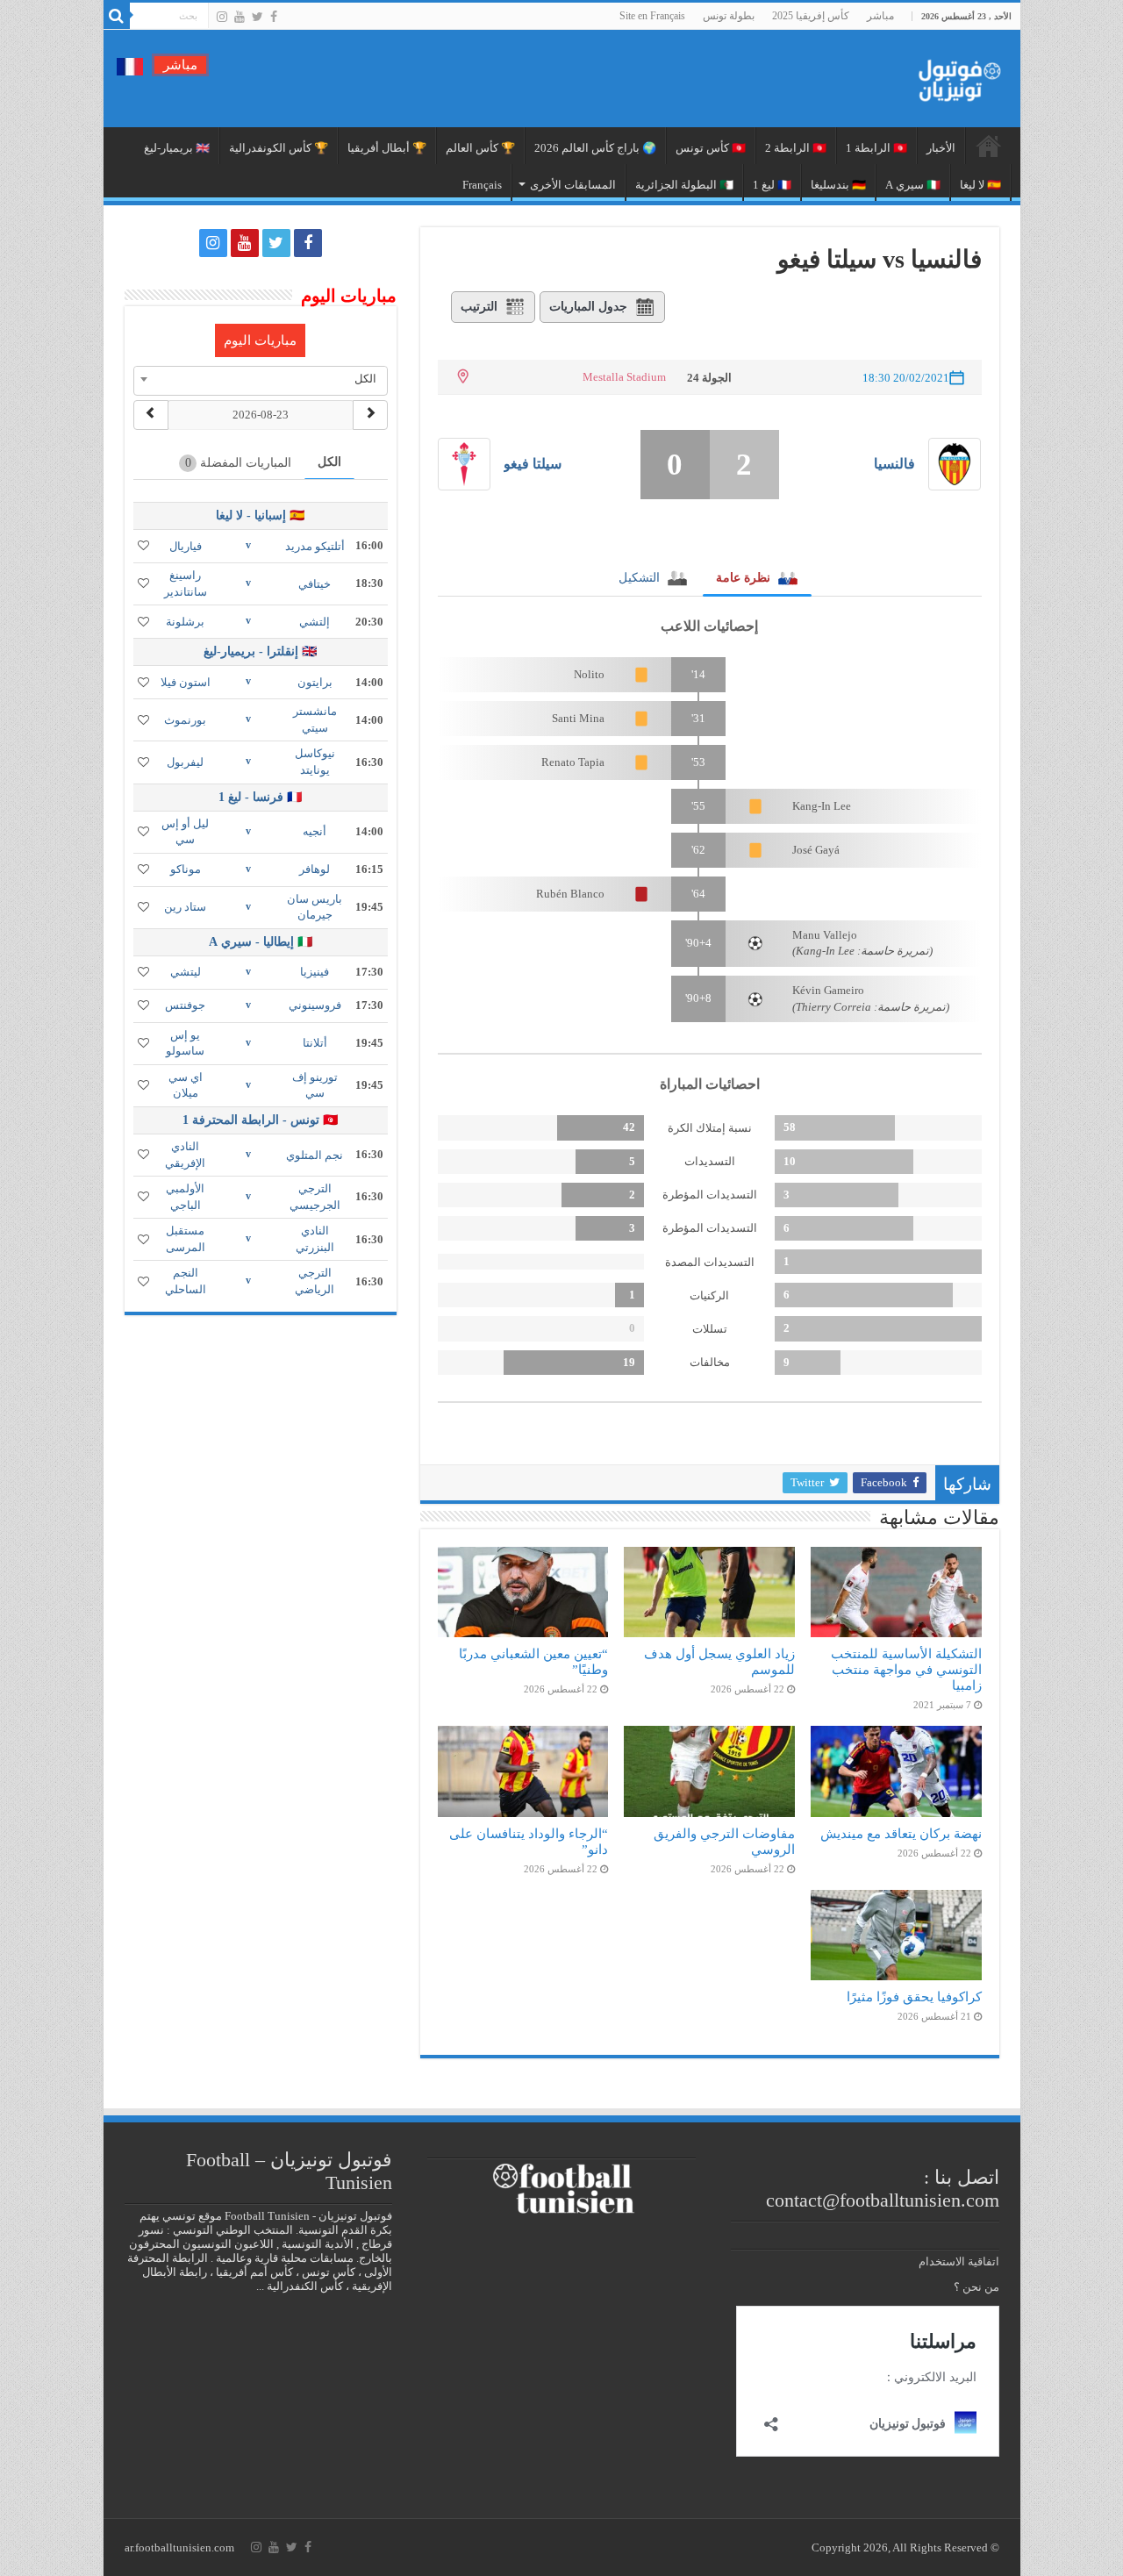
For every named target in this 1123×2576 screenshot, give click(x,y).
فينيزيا (315, 972)
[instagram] (222, 17)
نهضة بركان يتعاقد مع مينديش (901, 1833)
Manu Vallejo (825, 935)
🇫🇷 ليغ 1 (772, 185)
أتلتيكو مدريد (315, 546)
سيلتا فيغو (533, 464)
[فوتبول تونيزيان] (955, 75)
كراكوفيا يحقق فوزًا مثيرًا (914, 1996)
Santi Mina (578, 718)
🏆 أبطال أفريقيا (387, 148)
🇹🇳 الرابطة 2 (796, 148)
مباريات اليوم (260, 340)
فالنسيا (894, 464)
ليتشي (186, 972)
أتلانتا (315, 1043)
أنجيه (315, 831)
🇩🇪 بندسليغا (838, 185)
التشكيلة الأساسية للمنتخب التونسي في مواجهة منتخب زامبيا (906, 1669)
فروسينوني (315, 1005)
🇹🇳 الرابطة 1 (876, 148)
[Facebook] (274, 17)
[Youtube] (240, 17)
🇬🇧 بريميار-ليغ (177, 148)
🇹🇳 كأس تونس (711, 148)
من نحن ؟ (976, 2287)
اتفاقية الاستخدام (959, 2261)
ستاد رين (185, 907)
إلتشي (315, 622)
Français (482, 185)
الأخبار (941, 148)
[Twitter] (258, 17)
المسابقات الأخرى (573, 185)
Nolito (589, 674)
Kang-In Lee (822, 806)
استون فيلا (186, 682)
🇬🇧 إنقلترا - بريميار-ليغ (260, 651)
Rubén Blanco (570, 894)
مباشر (880, 16)
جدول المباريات (588, 307)
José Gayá (816, 850)
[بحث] (117, 16)
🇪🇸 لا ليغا (980, 185)
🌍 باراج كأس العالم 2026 (595, 148)
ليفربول (185, 762)
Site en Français (652, 16)
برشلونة (185, 622)
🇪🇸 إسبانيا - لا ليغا (260, 515)
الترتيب (479, 307)
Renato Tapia (573, 762)
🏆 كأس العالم (480, 148)
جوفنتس (185, 1005)
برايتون (315, 682)
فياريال (186, 546)
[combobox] (261, 379)
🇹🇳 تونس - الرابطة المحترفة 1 (260, 1120)
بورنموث (185, 720)
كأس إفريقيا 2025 (811, 16)
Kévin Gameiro (828, 990)
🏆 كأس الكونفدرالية (279, 148)
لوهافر (315, 869)
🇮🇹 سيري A (913, 185)
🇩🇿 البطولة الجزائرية (684, 185)
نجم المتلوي (315, 1155)
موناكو (186, 869)
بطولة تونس (729, 16)
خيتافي (315, 584)
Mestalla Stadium (624, 377)
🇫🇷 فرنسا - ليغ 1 (260, 797)
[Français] (130, 65)
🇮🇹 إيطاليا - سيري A (261, 942)
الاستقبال (989, 146)
